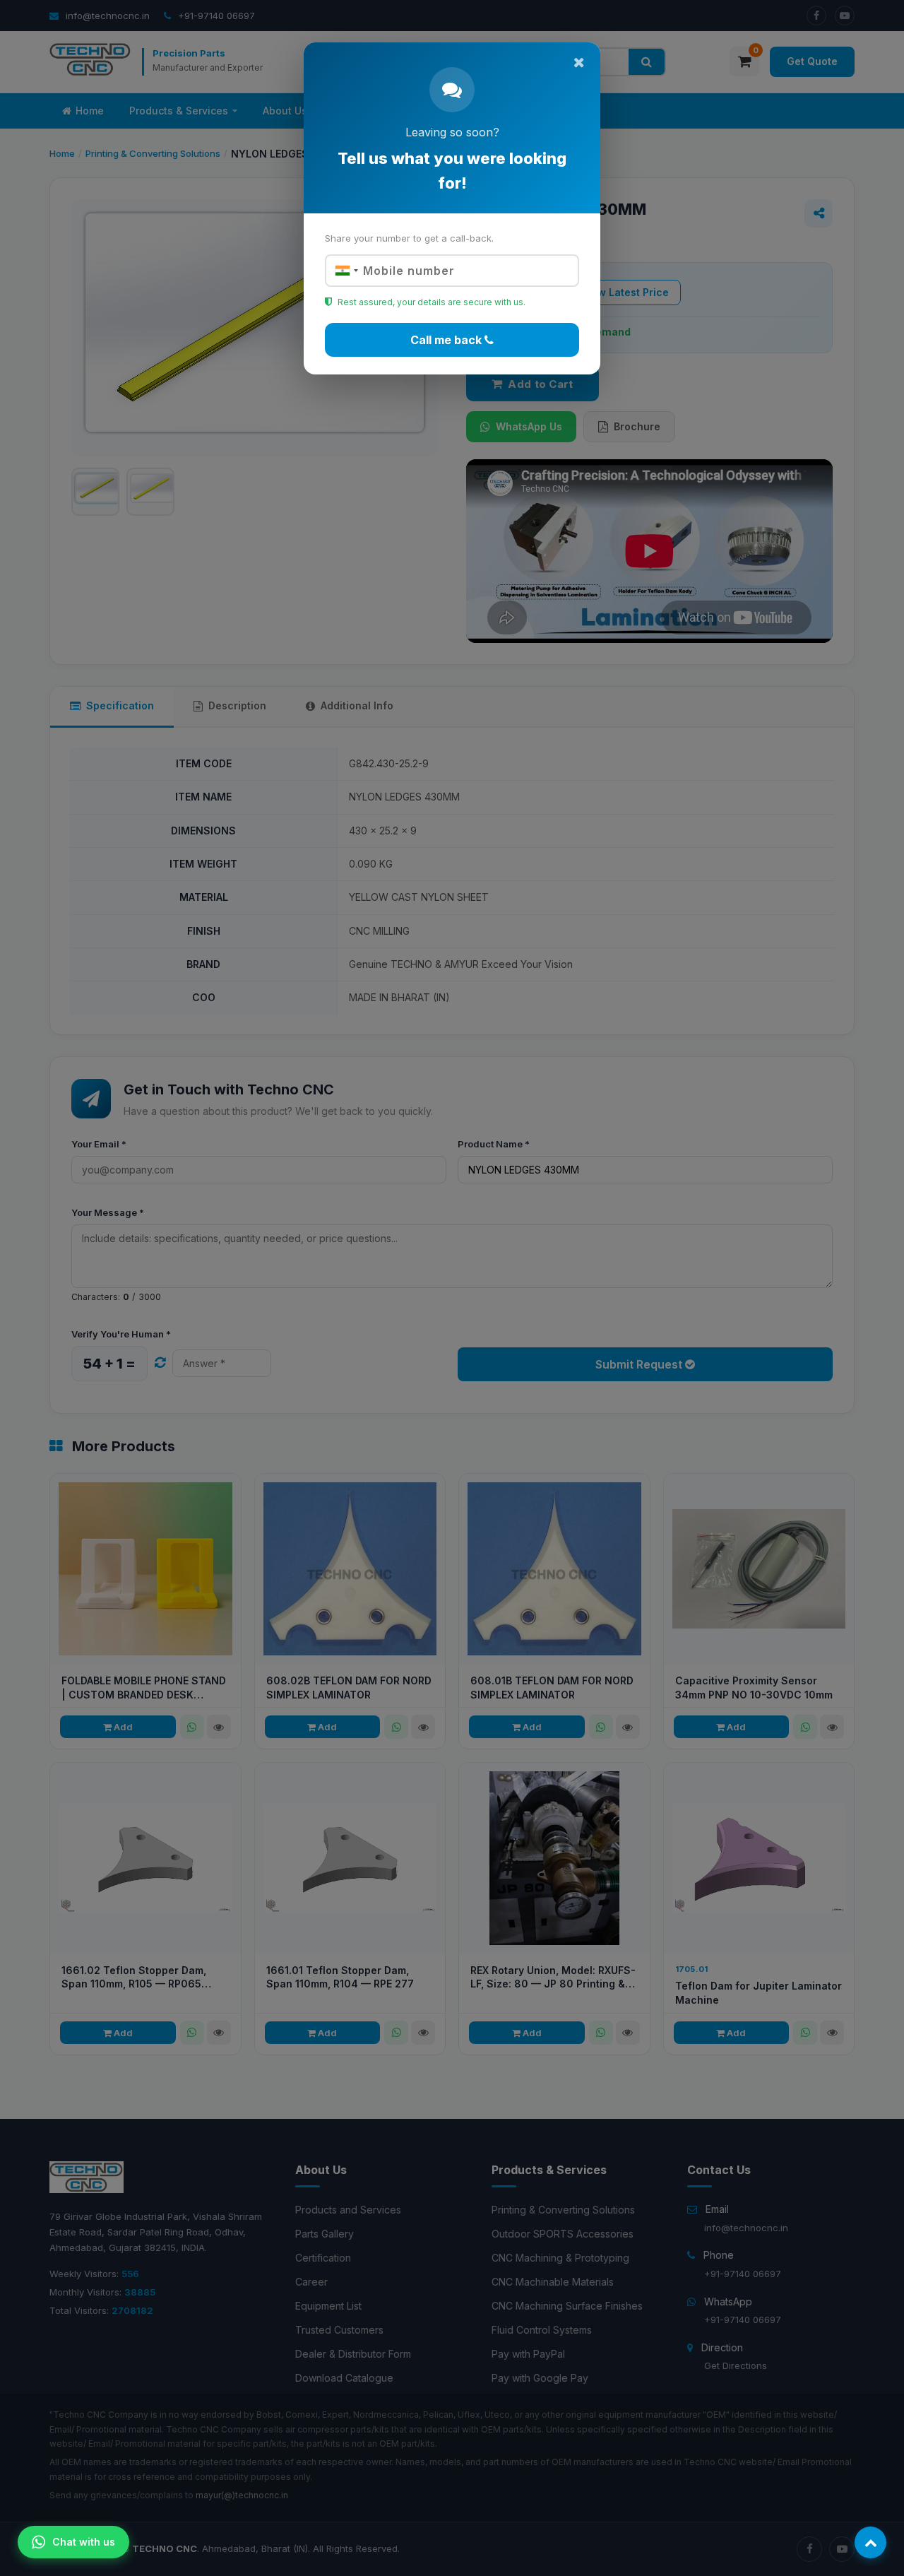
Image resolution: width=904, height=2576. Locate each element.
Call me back (447, 340)
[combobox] (345, 271)
